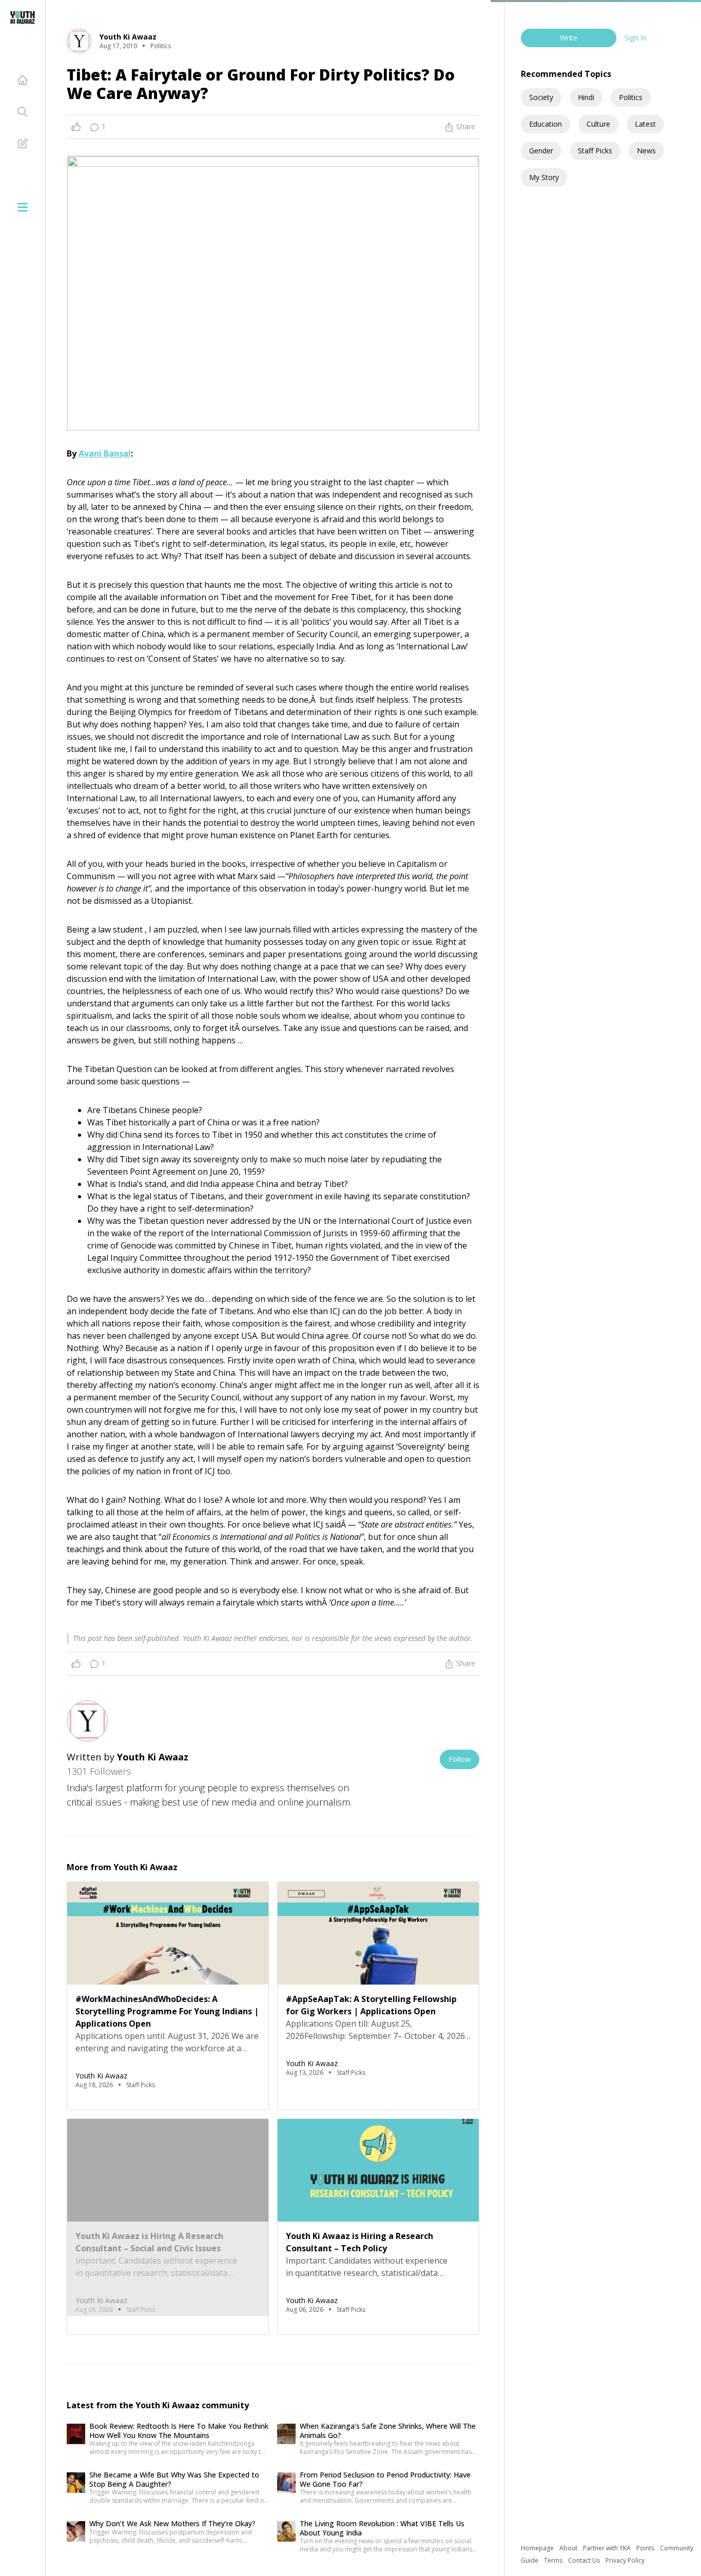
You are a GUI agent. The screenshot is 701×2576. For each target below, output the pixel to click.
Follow (460, 1759)
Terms (554, 2560)
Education (546, 124)
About (569, 2548)
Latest (645, 124)
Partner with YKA (608, 2548)
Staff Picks (595, 151)
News (646, 151)
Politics (631, 97)
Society (541, 97)
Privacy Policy (625, 2560)
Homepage (538, 2548)
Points (646, 2548)
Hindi (586, 97)
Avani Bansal (105, 453)
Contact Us (585, 2560)
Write (569, 38)
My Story (544, 177)
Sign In (636, 38)
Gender (541, 151)
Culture (598, 124)
